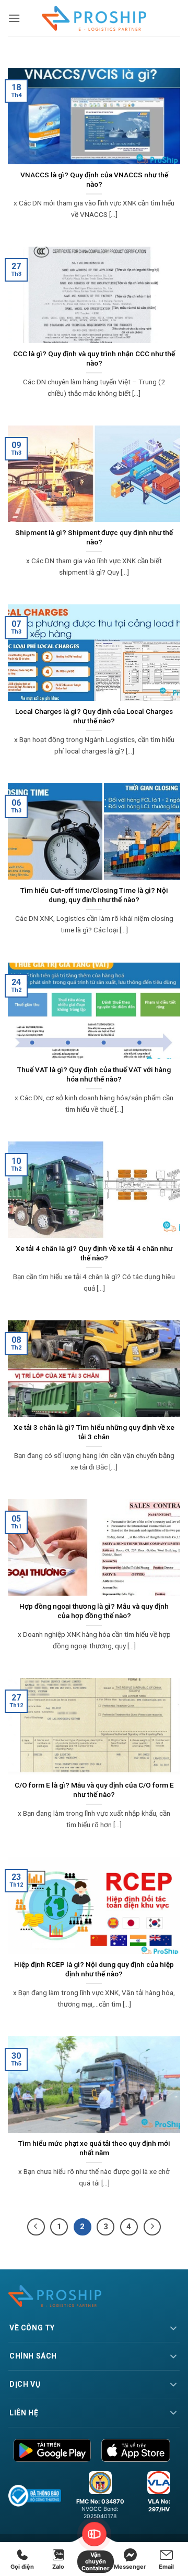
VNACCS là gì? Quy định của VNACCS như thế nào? (94, 179)
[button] (14, 18)
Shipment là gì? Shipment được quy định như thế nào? (94, 537)
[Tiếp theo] (152, 2227)
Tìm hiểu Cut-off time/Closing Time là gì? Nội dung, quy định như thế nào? (94, 895)
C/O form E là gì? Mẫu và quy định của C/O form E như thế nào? (94, 1790)
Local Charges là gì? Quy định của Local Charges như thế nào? (94, 716)
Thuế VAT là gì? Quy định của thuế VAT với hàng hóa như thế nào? (94, 1074)
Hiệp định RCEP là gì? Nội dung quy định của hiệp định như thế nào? (94, 1969)
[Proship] (94, 2296)
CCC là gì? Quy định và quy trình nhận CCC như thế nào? (94, 358)
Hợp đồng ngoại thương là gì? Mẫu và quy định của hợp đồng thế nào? (94, 1611)
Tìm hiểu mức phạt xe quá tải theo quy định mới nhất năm (94, 2148)
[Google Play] (52, 2450)
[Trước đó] (36, 2227)
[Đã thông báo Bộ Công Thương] (35, 2496)
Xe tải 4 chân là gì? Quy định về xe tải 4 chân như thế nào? (94, 1253)
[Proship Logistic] (94, 18)
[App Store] (136, 2450)
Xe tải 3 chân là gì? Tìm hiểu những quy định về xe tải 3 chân (94, 1432)
